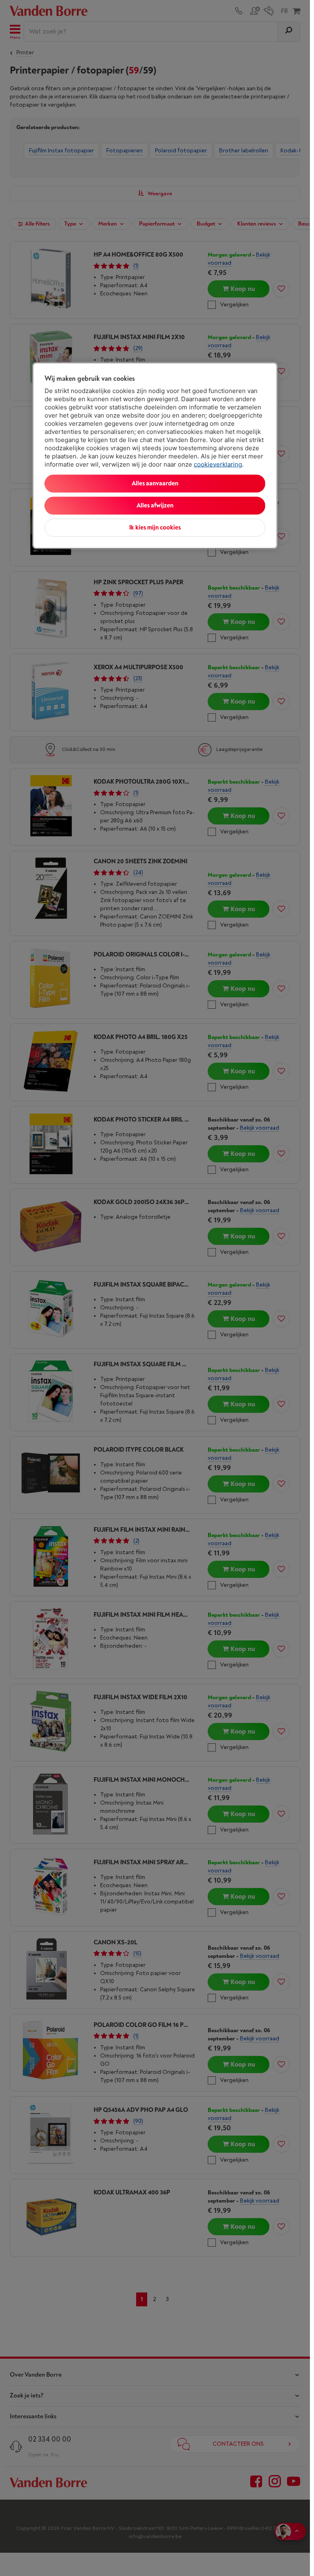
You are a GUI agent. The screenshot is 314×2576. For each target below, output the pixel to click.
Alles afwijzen (155, 505)
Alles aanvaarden (155, 483)
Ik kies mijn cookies (155, 527)
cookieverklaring (218, 464)
